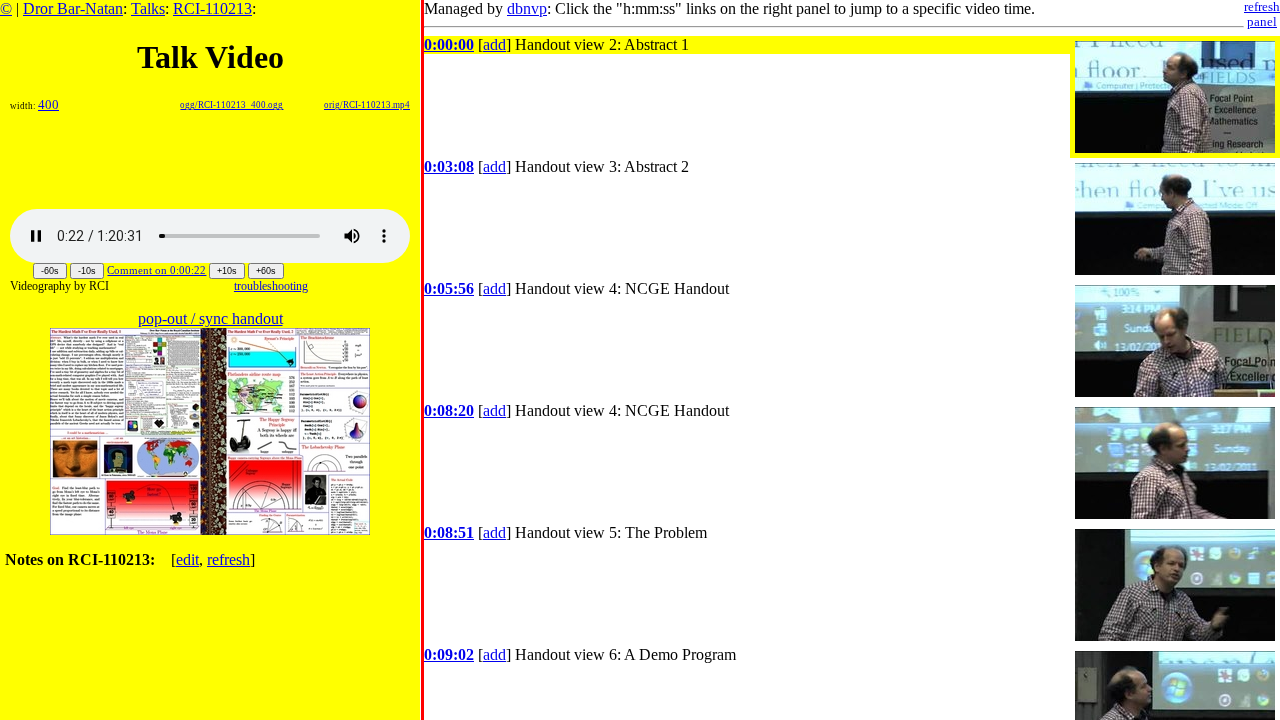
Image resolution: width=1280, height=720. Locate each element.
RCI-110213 (212, 8)
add (494, 44)
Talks (148, 8)
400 (48, 105)
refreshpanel (1262, 14)
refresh (228, 559)
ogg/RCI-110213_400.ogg (231, 105)
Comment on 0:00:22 (156, 270)
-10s (87, 271)
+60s (266, 271)
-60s (50, 271)
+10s (227, 271)
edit (187, 559)
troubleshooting (271, 286)
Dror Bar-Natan (73, 8)
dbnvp (527, 8)
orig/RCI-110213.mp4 (367, 105)
